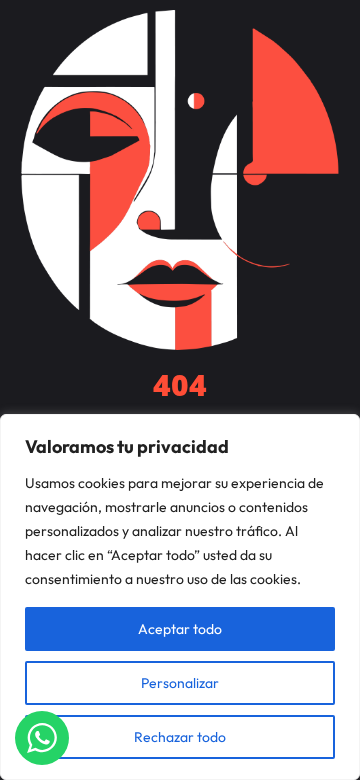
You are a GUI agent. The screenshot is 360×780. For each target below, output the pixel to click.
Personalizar (180, 683)
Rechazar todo (180, 737)
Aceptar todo (180, 629)
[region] (180, 597)
